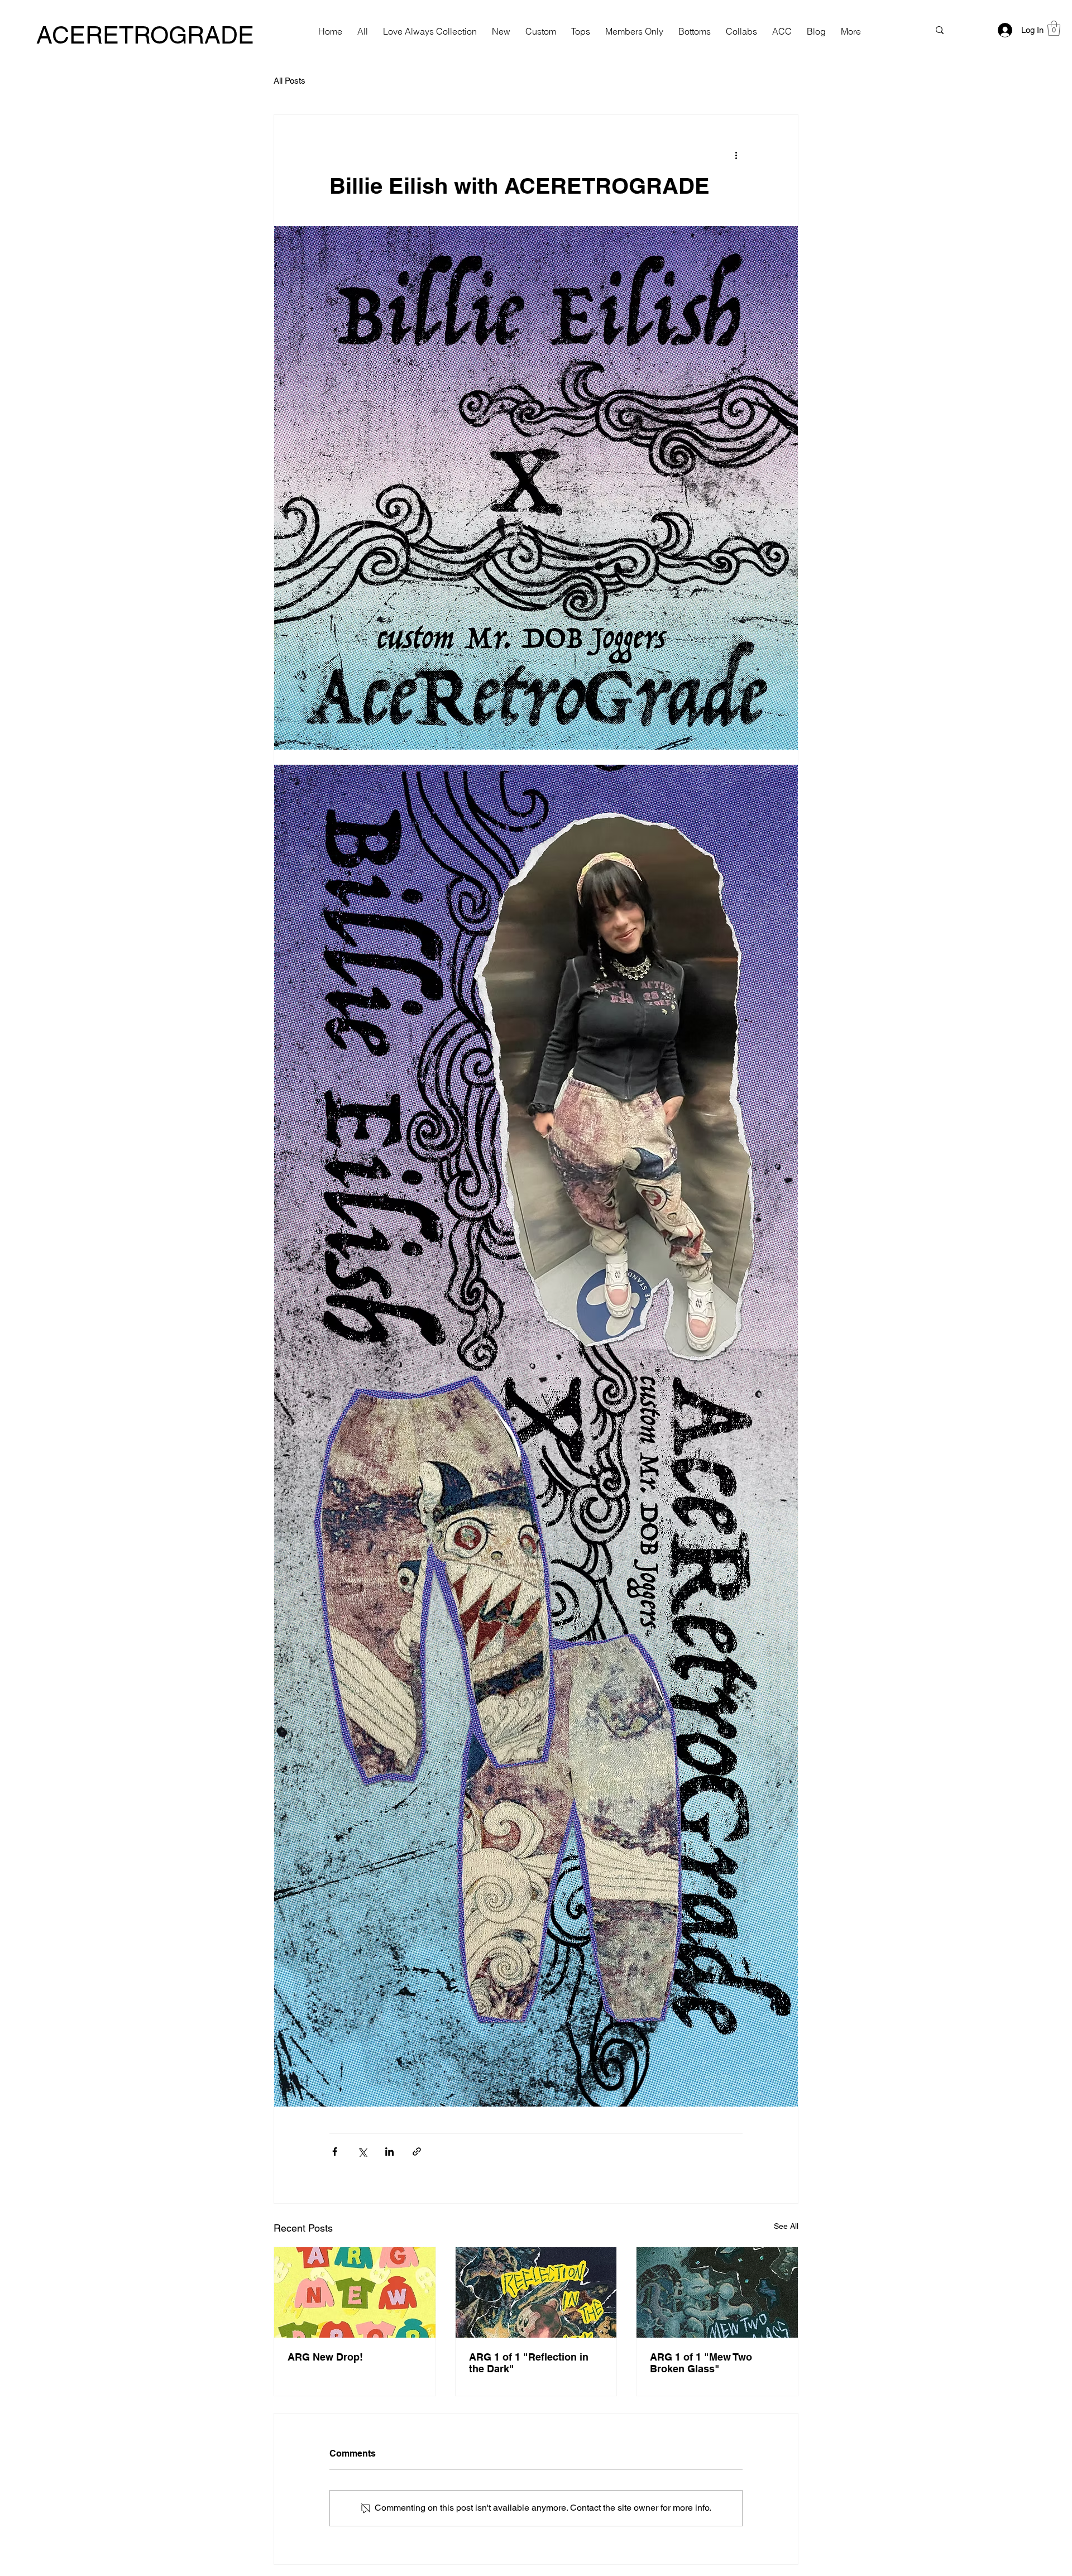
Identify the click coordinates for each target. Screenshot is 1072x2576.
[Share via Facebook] (335, 2152)
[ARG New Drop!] (355, 2292)
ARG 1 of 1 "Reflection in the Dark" (529, 2363)
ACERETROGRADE (145, 35)
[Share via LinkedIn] (389, 2152)
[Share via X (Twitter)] (362, 2152)
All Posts (289, 81)
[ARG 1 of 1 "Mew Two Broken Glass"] (717, 2292)
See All (786, 2226)
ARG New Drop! (325, 2357)
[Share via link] (417, 2152)
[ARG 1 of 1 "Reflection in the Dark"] (536, 2292)
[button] (1054, 28)
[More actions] (736, 155)
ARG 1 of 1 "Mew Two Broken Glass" (701, 2363)
